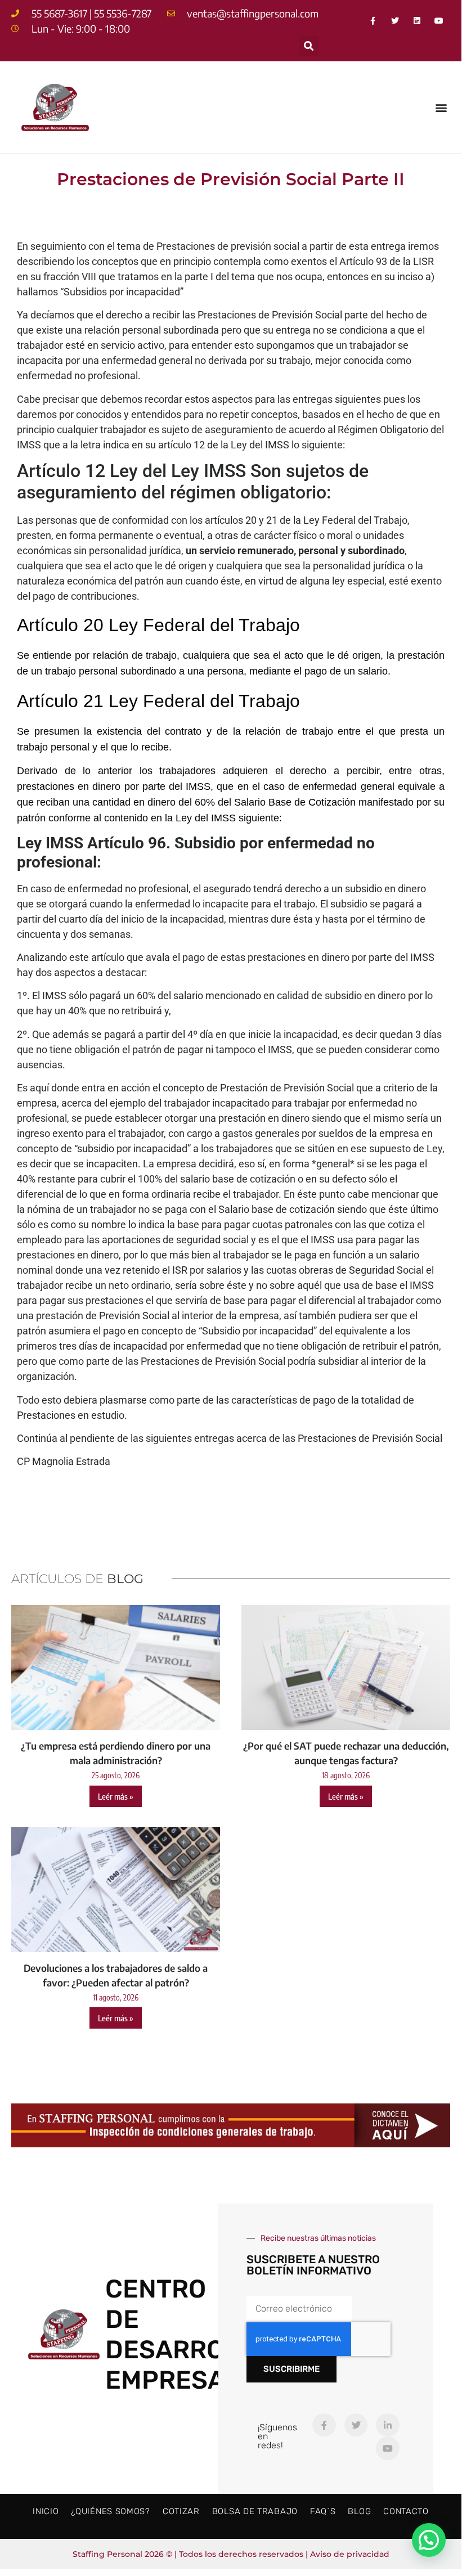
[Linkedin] (417, 21)
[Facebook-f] (373, 21)
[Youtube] (439, 21)
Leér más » (116, 1796)
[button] (309, 46)
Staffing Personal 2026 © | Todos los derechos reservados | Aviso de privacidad (231, 2554)
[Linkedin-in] (388, 2425)
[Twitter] (395, 21)
